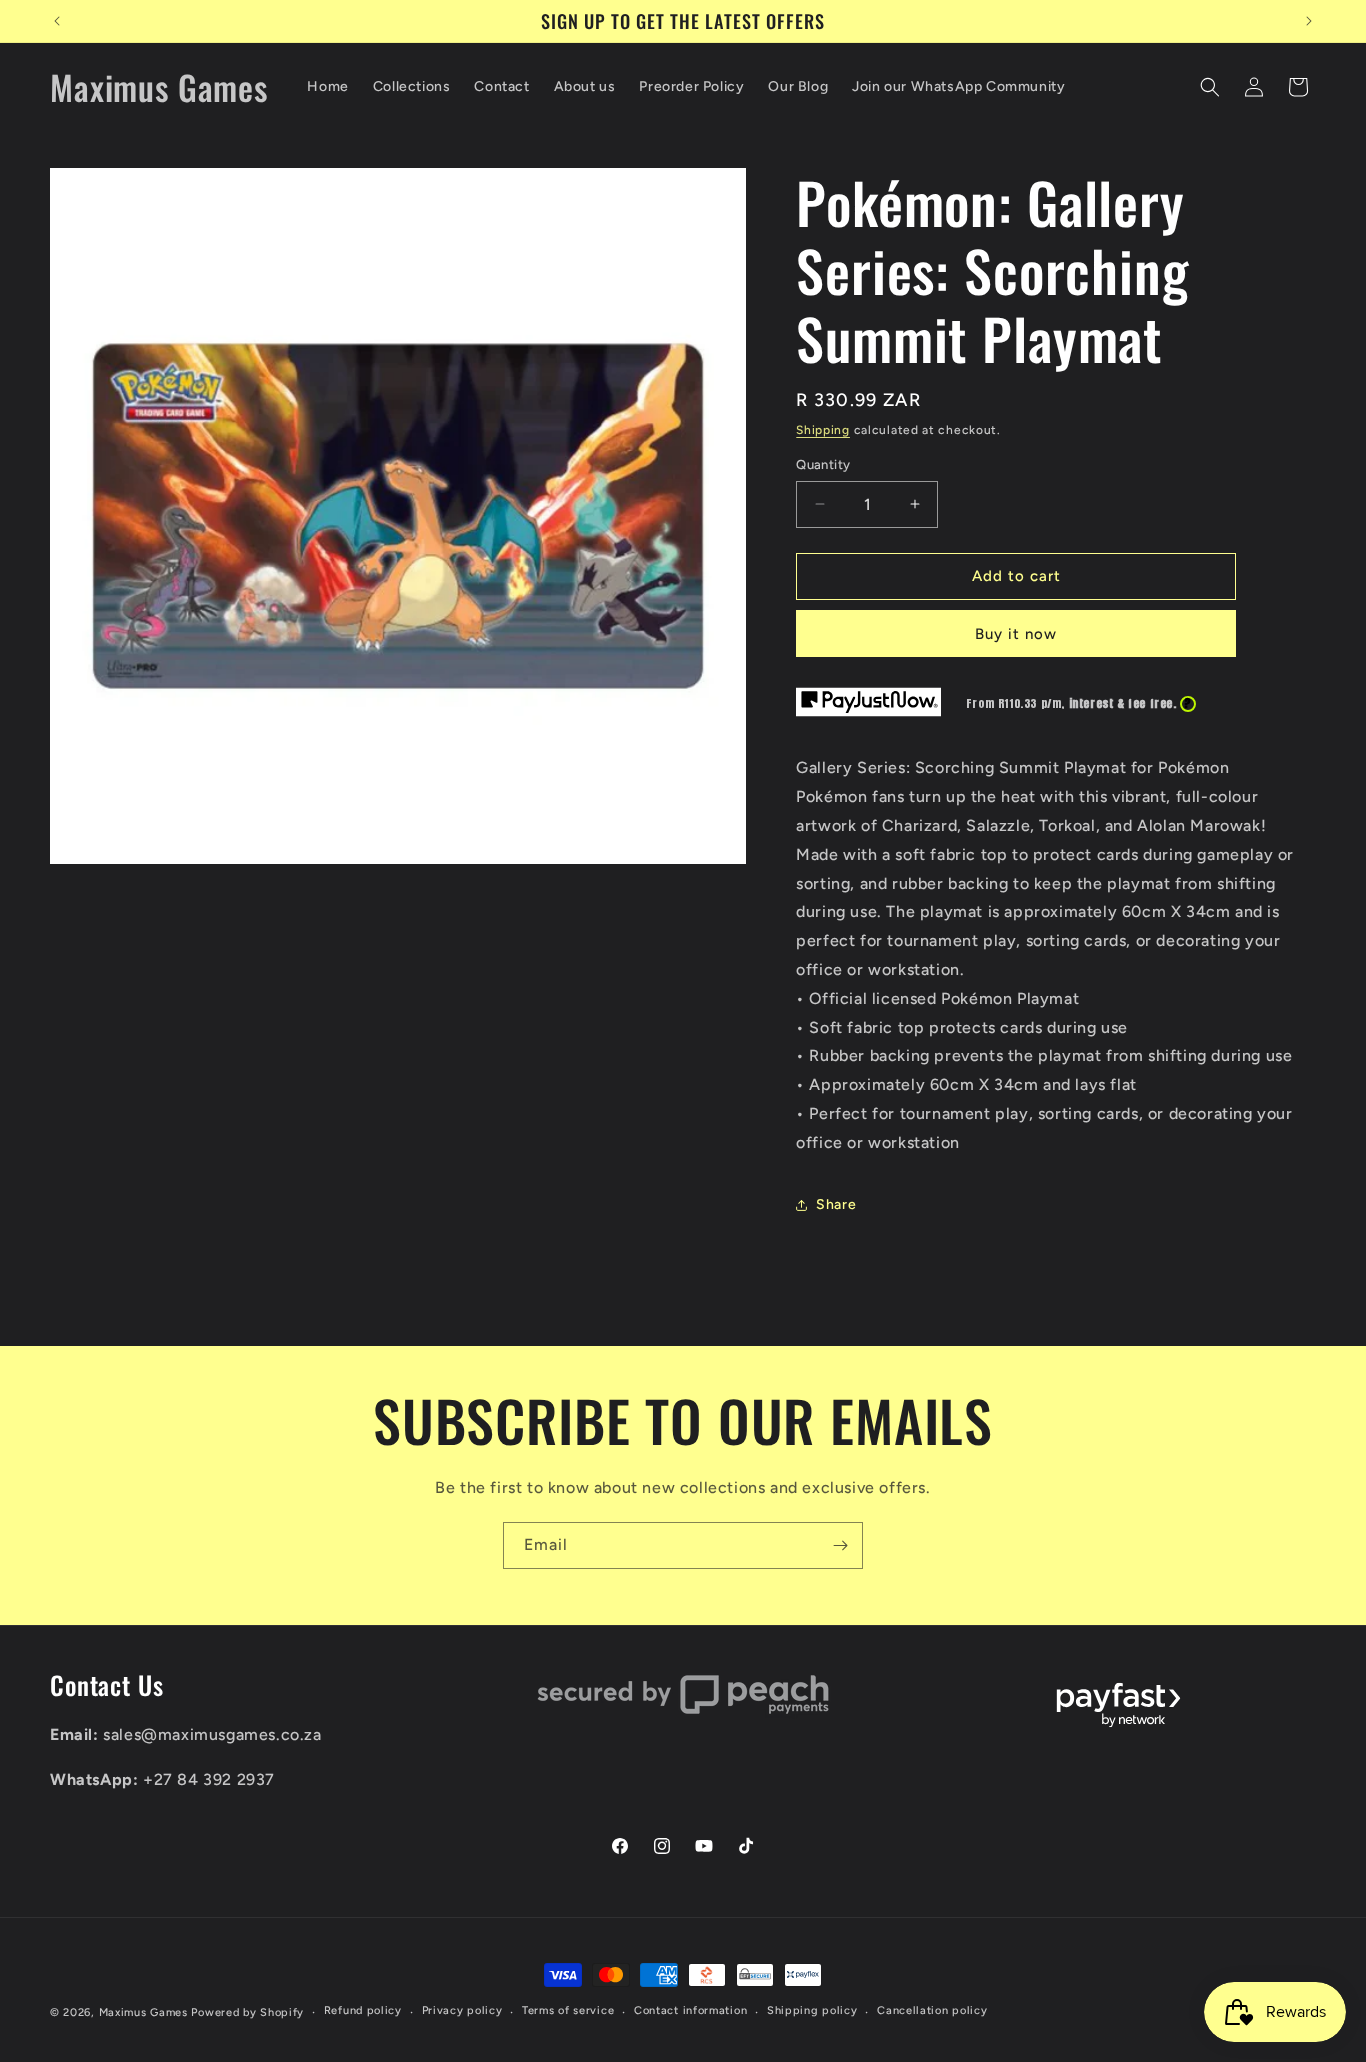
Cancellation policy (932, 2010)
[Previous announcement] (57, 21)
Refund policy (363, 2010)
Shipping (823, 430)
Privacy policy (462, 2010)
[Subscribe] (840, 1545)
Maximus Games (143, 2012)
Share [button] (836, 1204)
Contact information (690, 2010)
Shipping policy (812, 2010)
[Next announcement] (1309, 21)
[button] (1210, 87)
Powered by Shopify (247, 2012)
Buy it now (1016, 634)
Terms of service (568, 2010)
